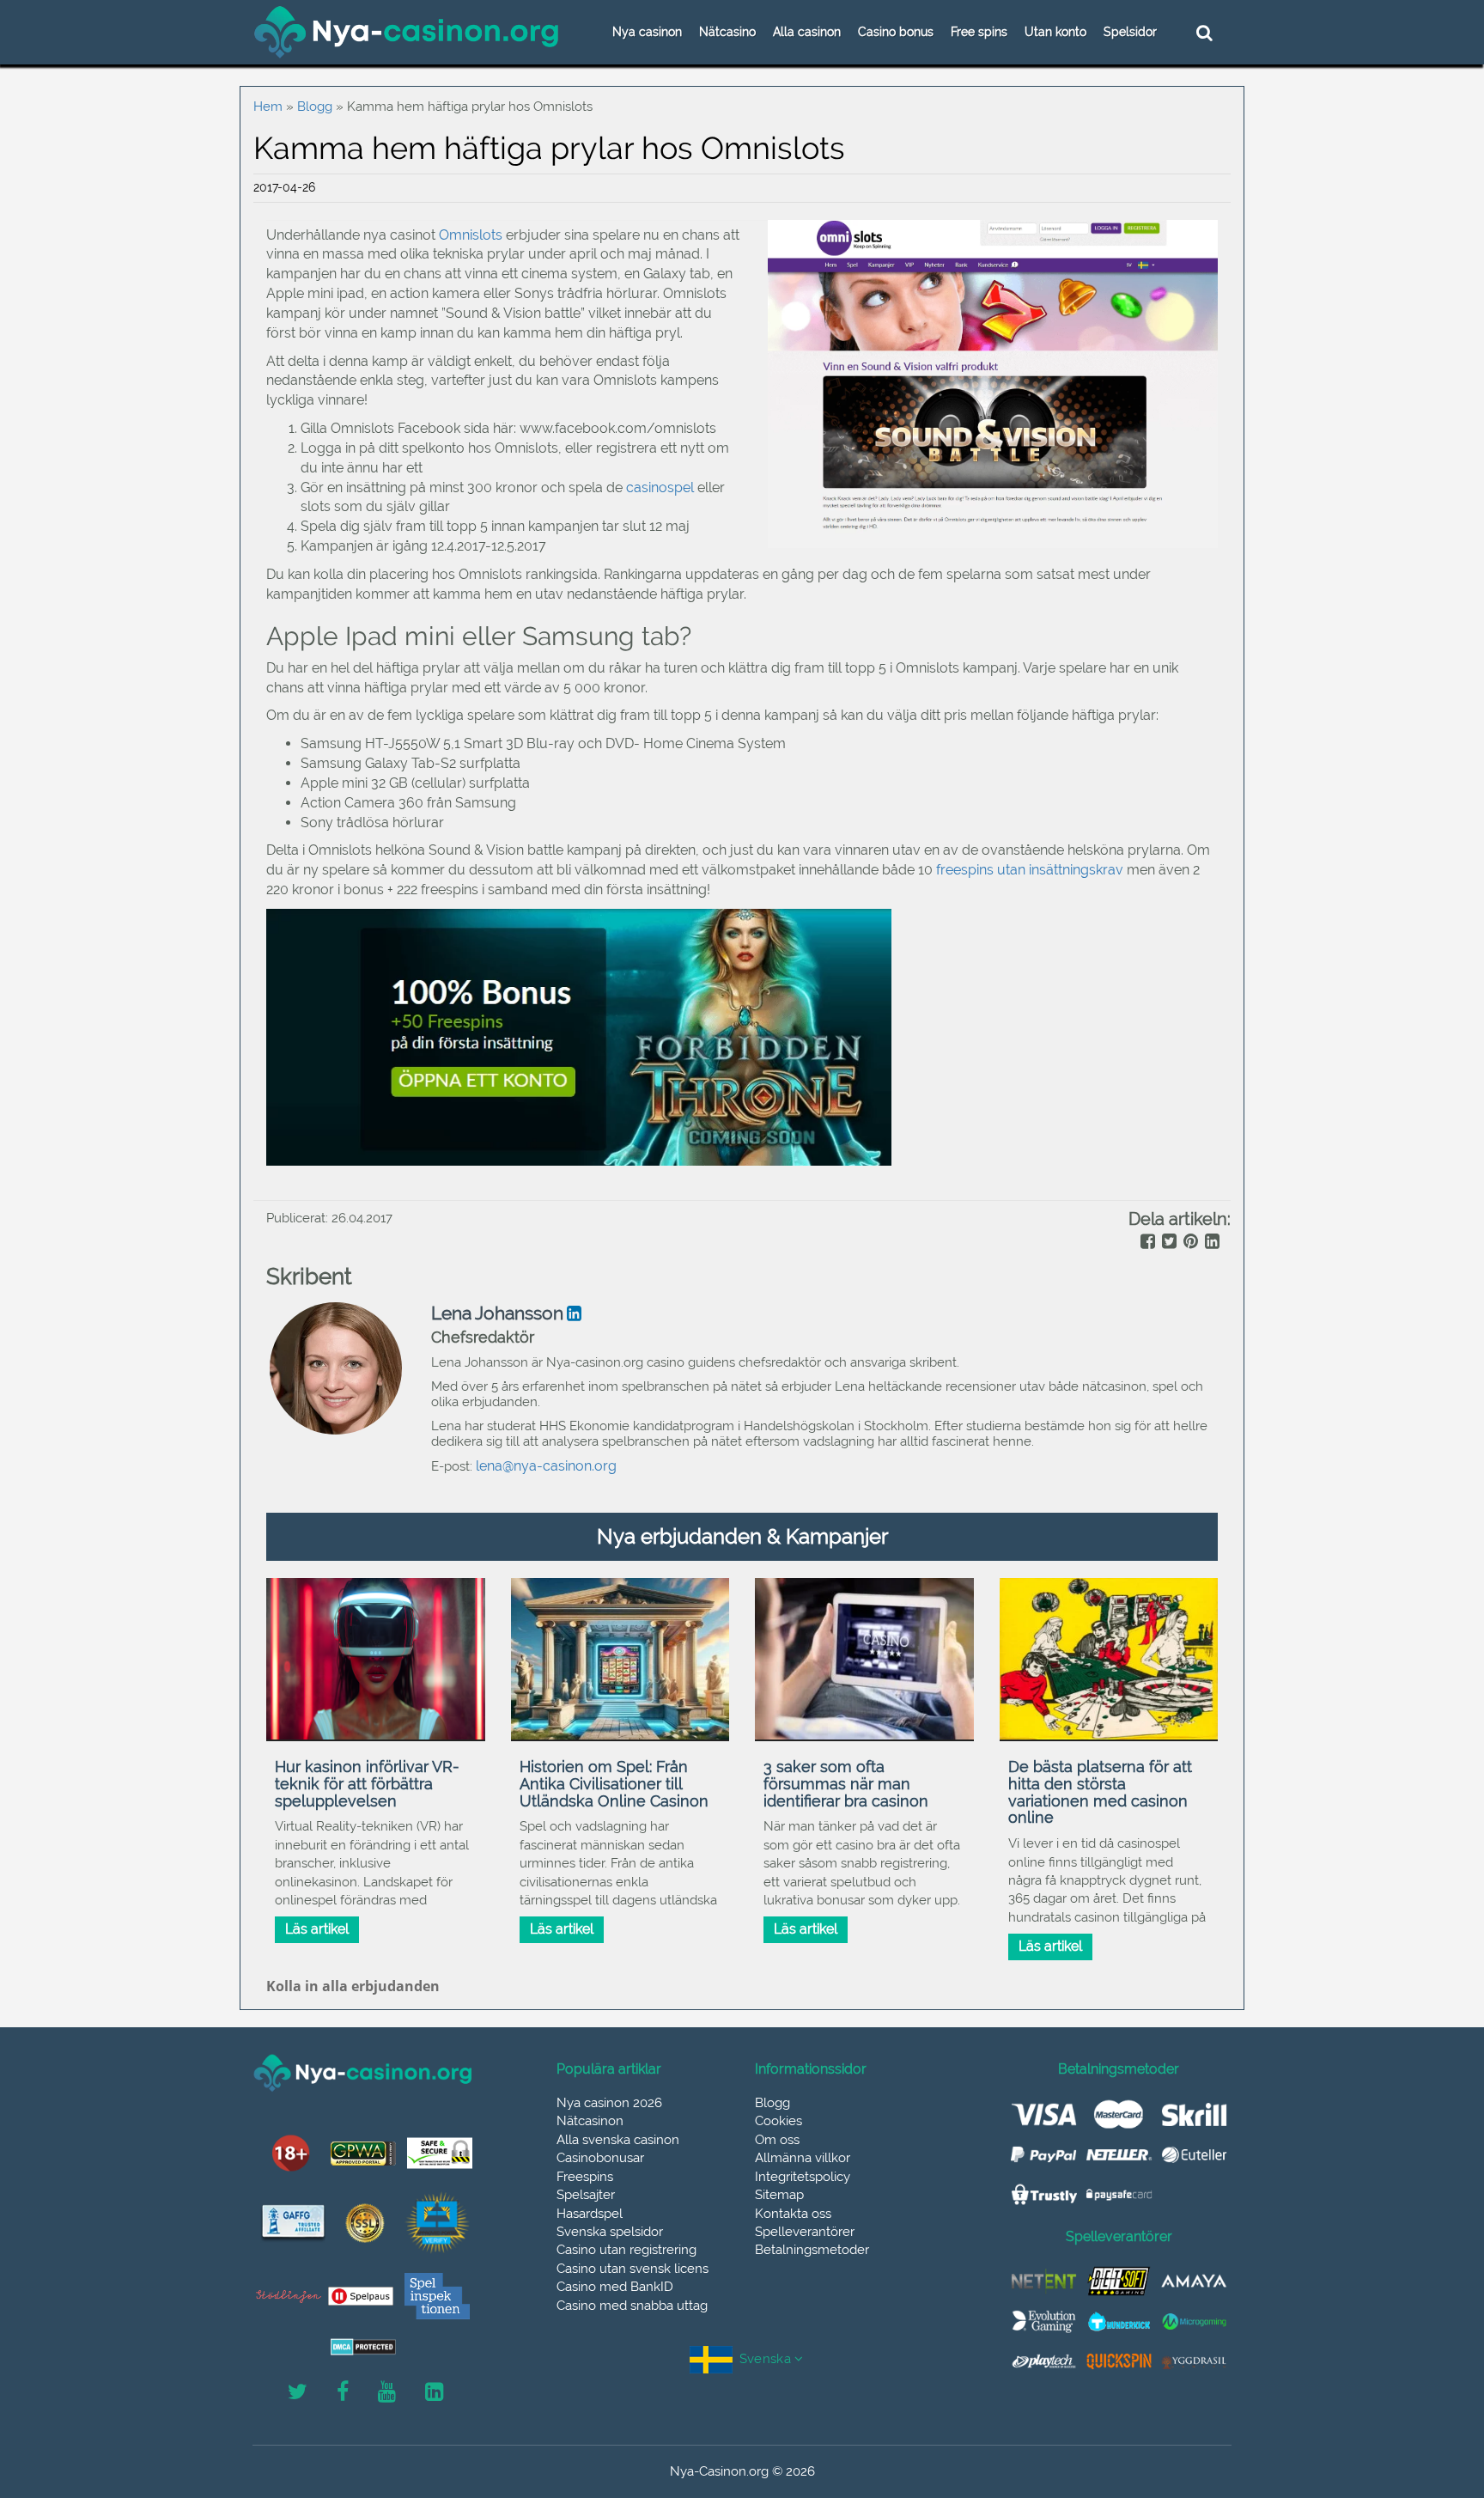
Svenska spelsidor (610, 2232)
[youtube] (387, 2392)
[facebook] (1146, 1243)
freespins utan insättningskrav (1030, 870)
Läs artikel (317, 1929)
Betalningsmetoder (812, 2250)
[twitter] (1168, 1243)
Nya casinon (647, 32)
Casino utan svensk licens (633, 2269)
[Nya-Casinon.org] (407, 32)
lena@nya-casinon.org (546, 1466)
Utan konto (1055, 32)
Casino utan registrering (626, 2250)
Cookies (778, 2121)
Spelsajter (586, 2195)
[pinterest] (1189, 1243)
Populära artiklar (609, 2069)
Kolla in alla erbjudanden (353, 1986)
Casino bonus (896, 32)
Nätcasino (727, 32)
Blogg (315, 107)
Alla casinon (807, 32)
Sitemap (779, 2195)
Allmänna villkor (803, 2158)
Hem (268, 107)
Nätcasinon (590, 2121)
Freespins (585, 2177)
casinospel (660, 487)
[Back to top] (1432, 2408)
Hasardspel (590, 2214)
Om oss (777, 2140)
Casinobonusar (600, 2158)
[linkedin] (1210, 1243)
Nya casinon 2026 (609, 2103)
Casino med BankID (615, 2287)
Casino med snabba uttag (632, 2306)
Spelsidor (1130, 32)
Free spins (979, 32)
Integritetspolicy (803, 2177)
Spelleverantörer (805, 2232)
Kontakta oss (793, 2214)
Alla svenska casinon (618, 2140)
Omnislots (471, 235)
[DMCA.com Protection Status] (363, 2347)
